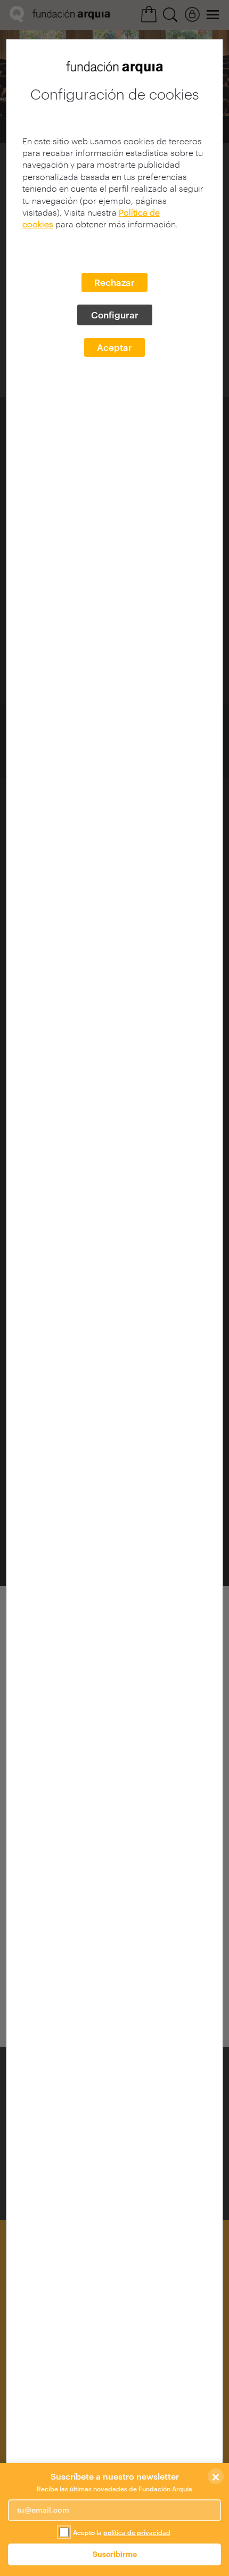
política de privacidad (137, 2532)
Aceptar (114, 347)
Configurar (115, 315)
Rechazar (114, 282)
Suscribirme (115, 2554)
